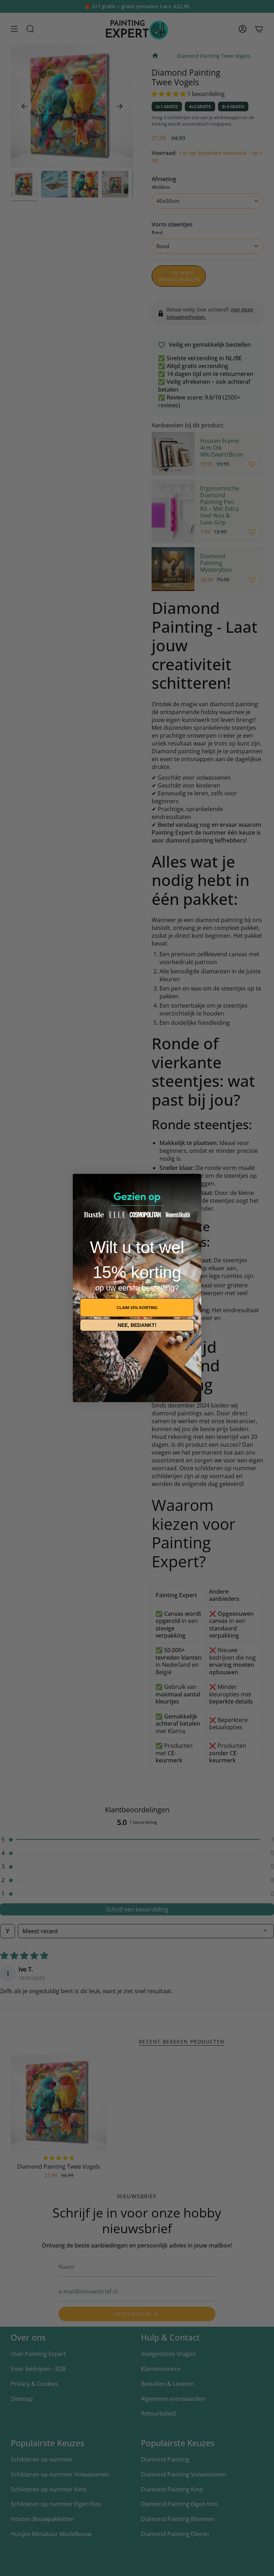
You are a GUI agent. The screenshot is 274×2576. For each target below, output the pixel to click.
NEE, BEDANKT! (137, 1325)
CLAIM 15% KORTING (137, 1308)
